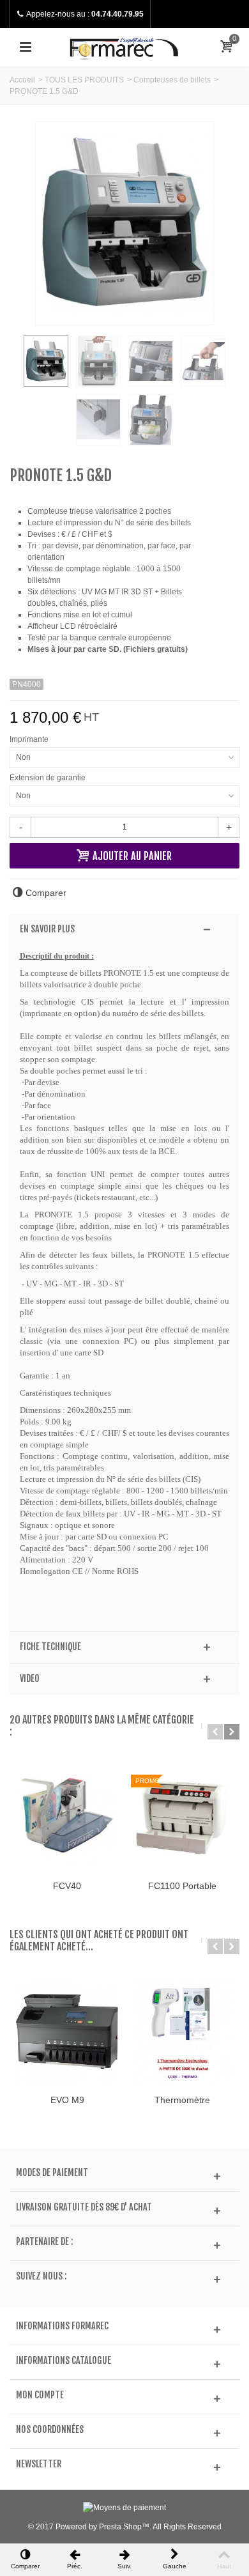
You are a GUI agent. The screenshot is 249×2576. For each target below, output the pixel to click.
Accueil (22, 80)
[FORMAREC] (124, 47)
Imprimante (31, 739)
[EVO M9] (67, 2032)
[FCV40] (67, 1817)
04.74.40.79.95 (117, 14)
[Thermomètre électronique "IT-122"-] (182, 2032)
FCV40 (67, 1886)
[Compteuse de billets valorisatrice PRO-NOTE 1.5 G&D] (46, 361)
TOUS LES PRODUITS (84, 80)
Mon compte (40, 2395)
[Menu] (26, 47)
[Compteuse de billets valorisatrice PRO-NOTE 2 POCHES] (151, 361)
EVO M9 (67, 2100)
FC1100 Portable (182, 1886)
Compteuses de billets (172, 80)
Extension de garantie (49, 778)
